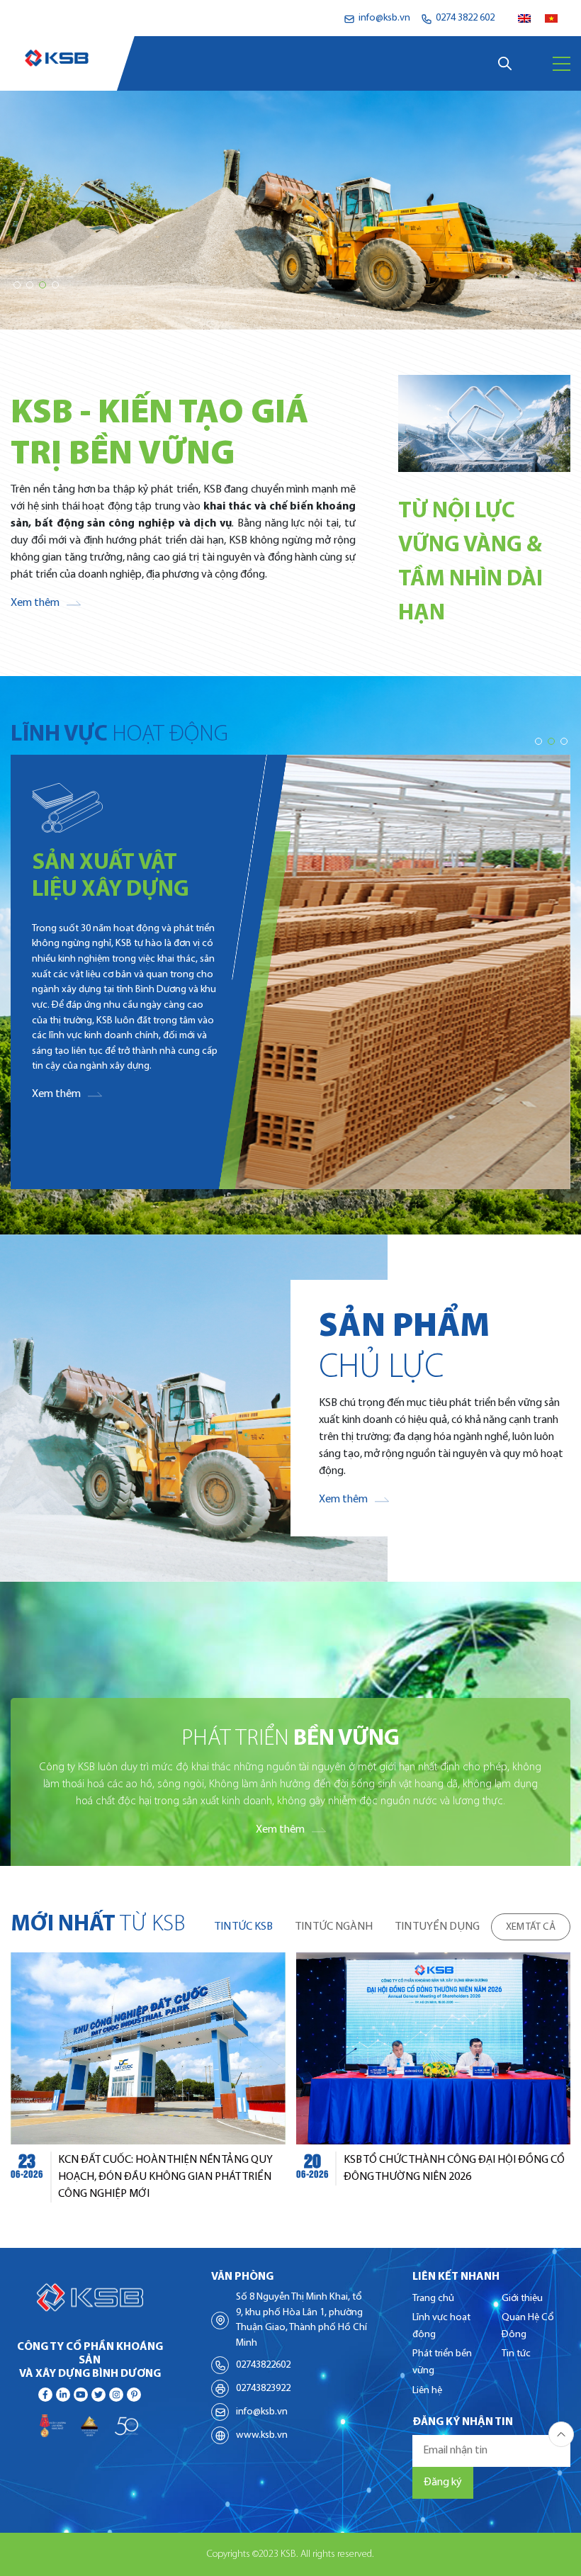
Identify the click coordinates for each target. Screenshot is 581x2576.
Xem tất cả (531, 1927)
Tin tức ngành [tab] (334, 1927)
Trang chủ (433, 2299)
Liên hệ (427, 2391)
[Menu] (562, 64)
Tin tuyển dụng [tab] (438, 1927)
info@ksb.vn (262, 2412)
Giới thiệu (522, 2299)
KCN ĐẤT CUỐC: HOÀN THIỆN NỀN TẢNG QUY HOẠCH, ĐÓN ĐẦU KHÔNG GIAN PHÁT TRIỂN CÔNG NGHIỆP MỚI (165, 2177)
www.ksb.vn (262, 2435)
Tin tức (516, 2354)
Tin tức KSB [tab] (244, 1927)
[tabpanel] (290, 2077)
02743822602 (263, 2365)
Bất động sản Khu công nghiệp (109, 890)
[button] (17, 285)
